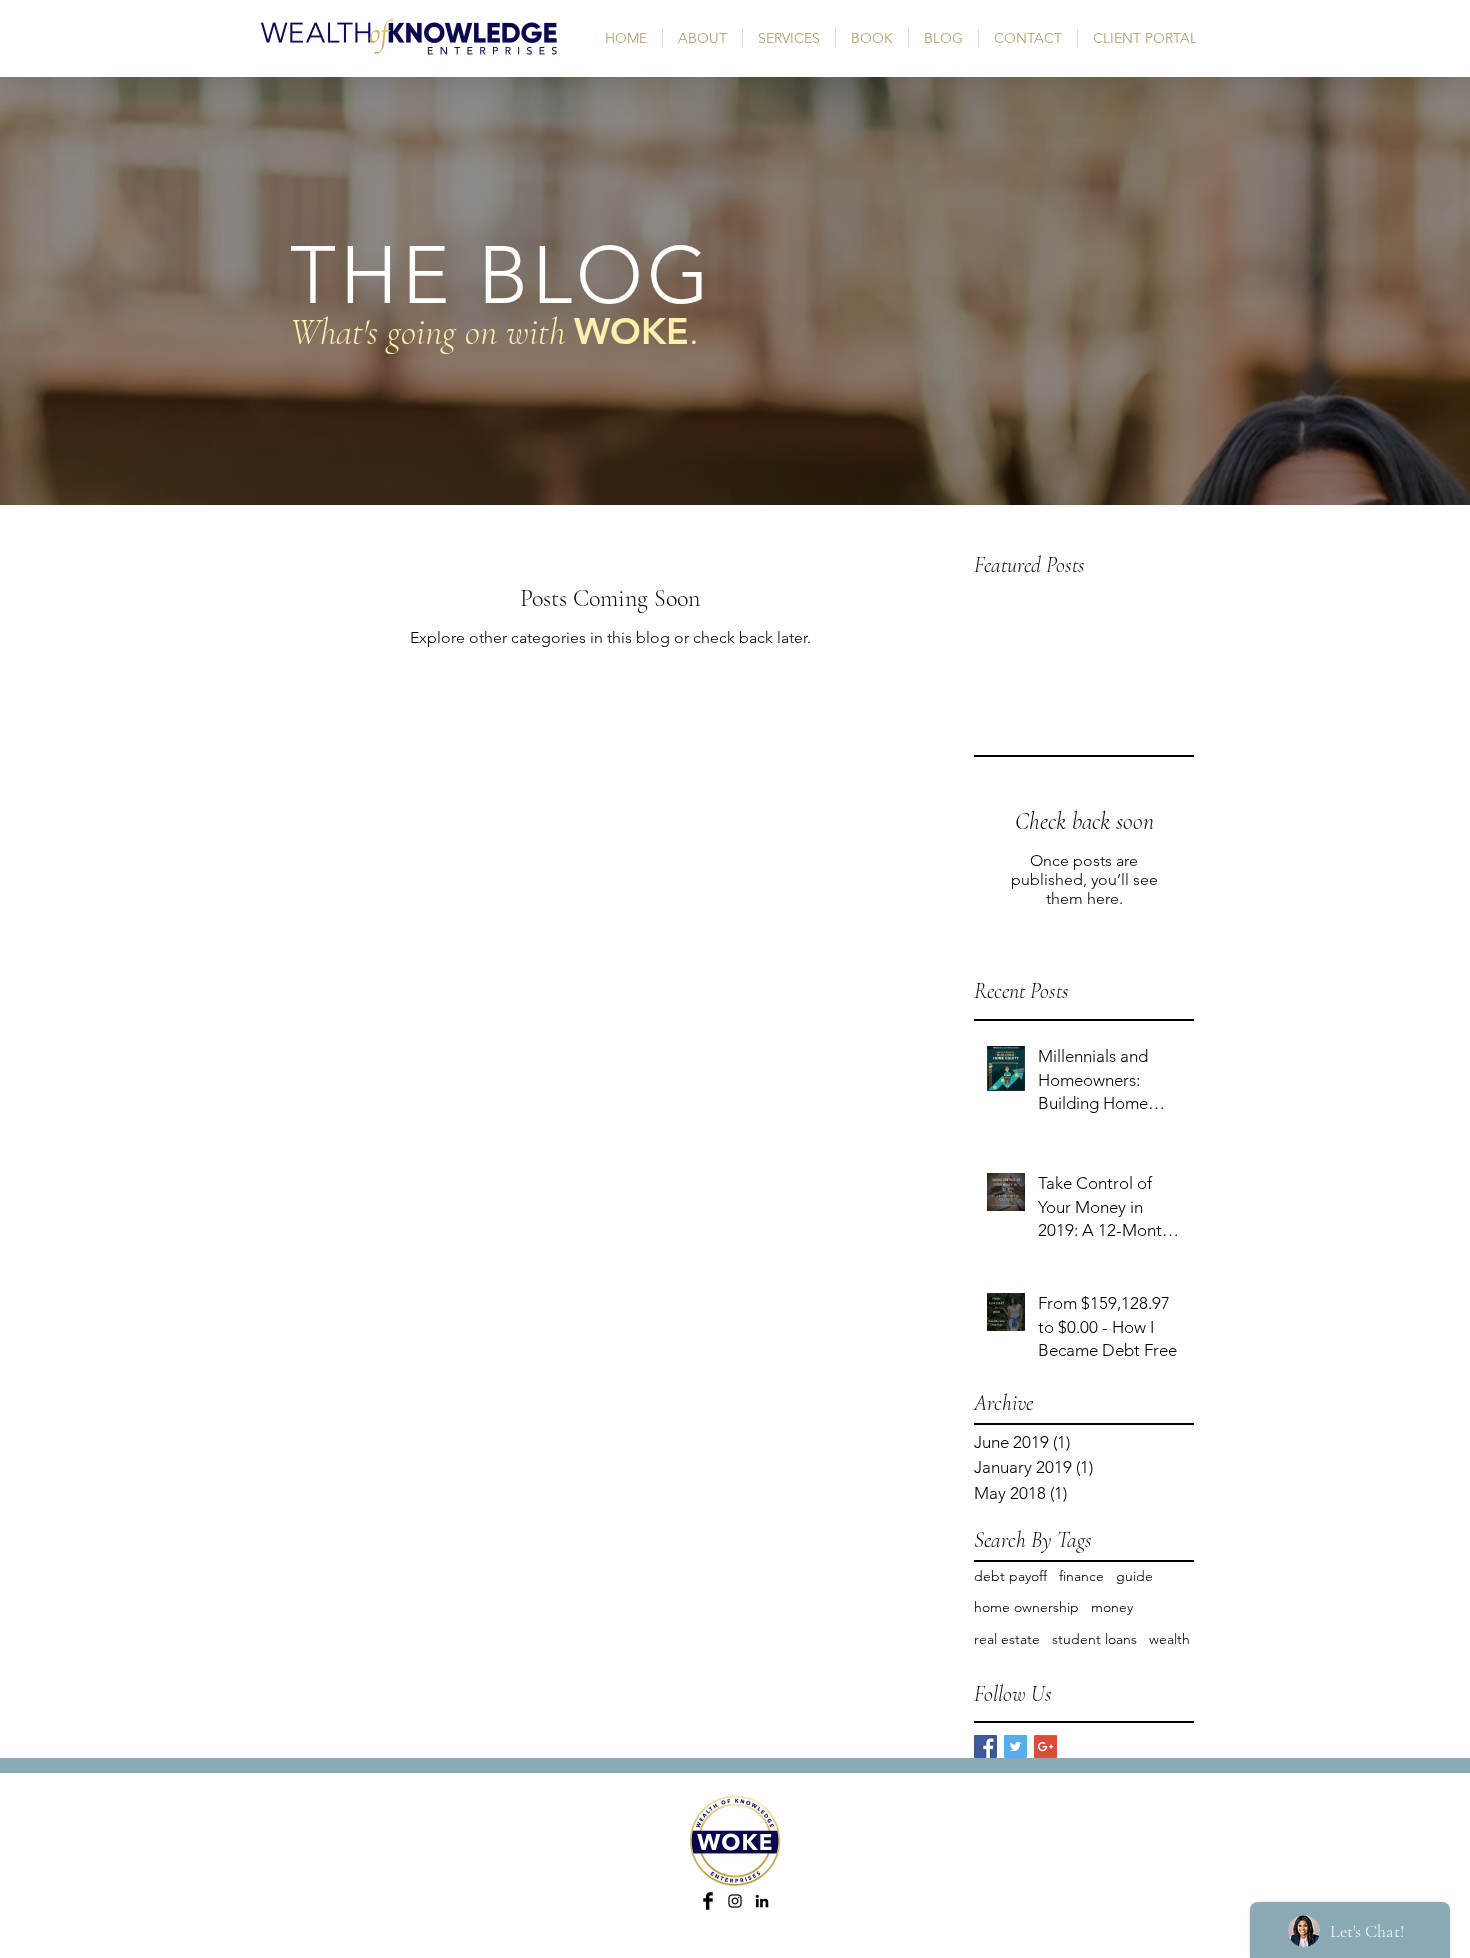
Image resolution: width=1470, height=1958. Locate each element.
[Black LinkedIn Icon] (762, 1901)
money (1112, 1607)
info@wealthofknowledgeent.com (754, 1950)
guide (1134, 1576)
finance (1081, 1576)
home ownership (1026, 1607)
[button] (789, 38)
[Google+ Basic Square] (1045, 1746)
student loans (1094, 1639)
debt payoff (1010, 1576)
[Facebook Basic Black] (708, 1901)
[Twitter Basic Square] (1015, 1746)
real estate (1007, 1639)
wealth (1169, 1639)
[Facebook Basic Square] (985, 1746)
